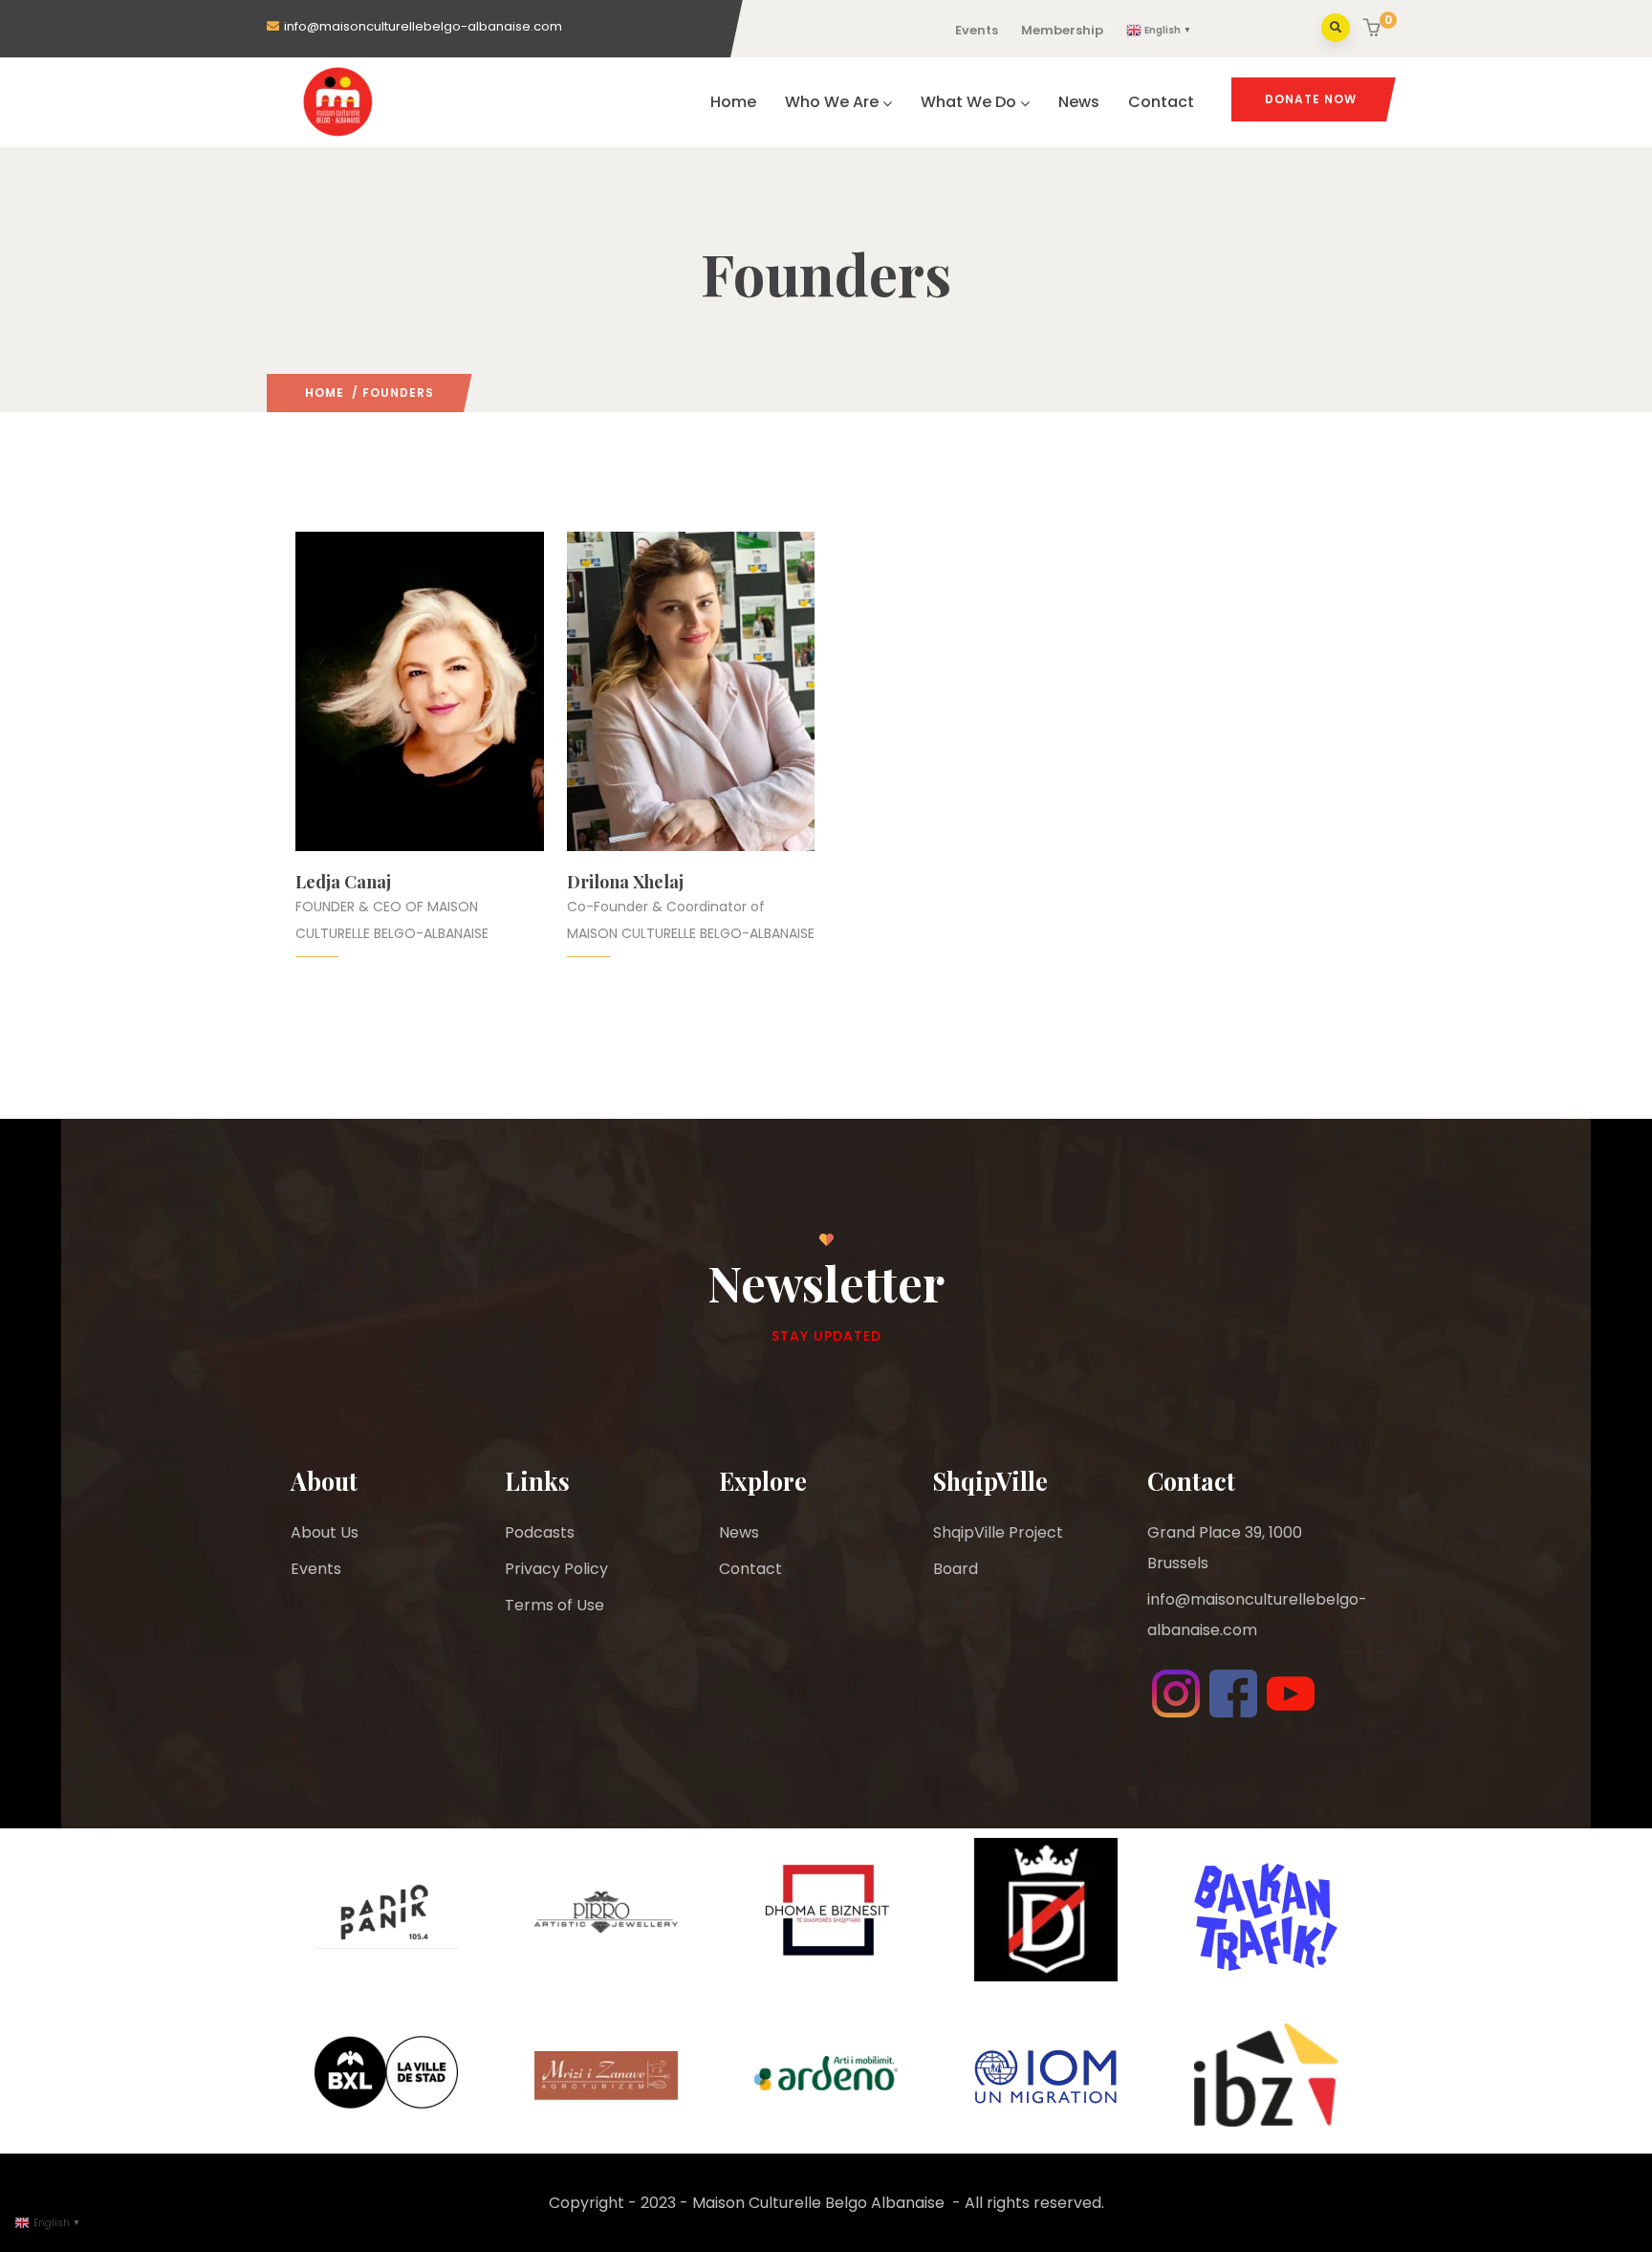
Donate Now (1311, 99)
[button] (1374, 30)
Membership (1062, 30)
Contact (1161, 102)
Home (733, 102)
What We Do (968, 102)
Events (977, 30)
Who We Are (832, 102)
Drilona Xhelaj (625, 882)
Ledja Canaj (343, 882)
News (1079, 102)
